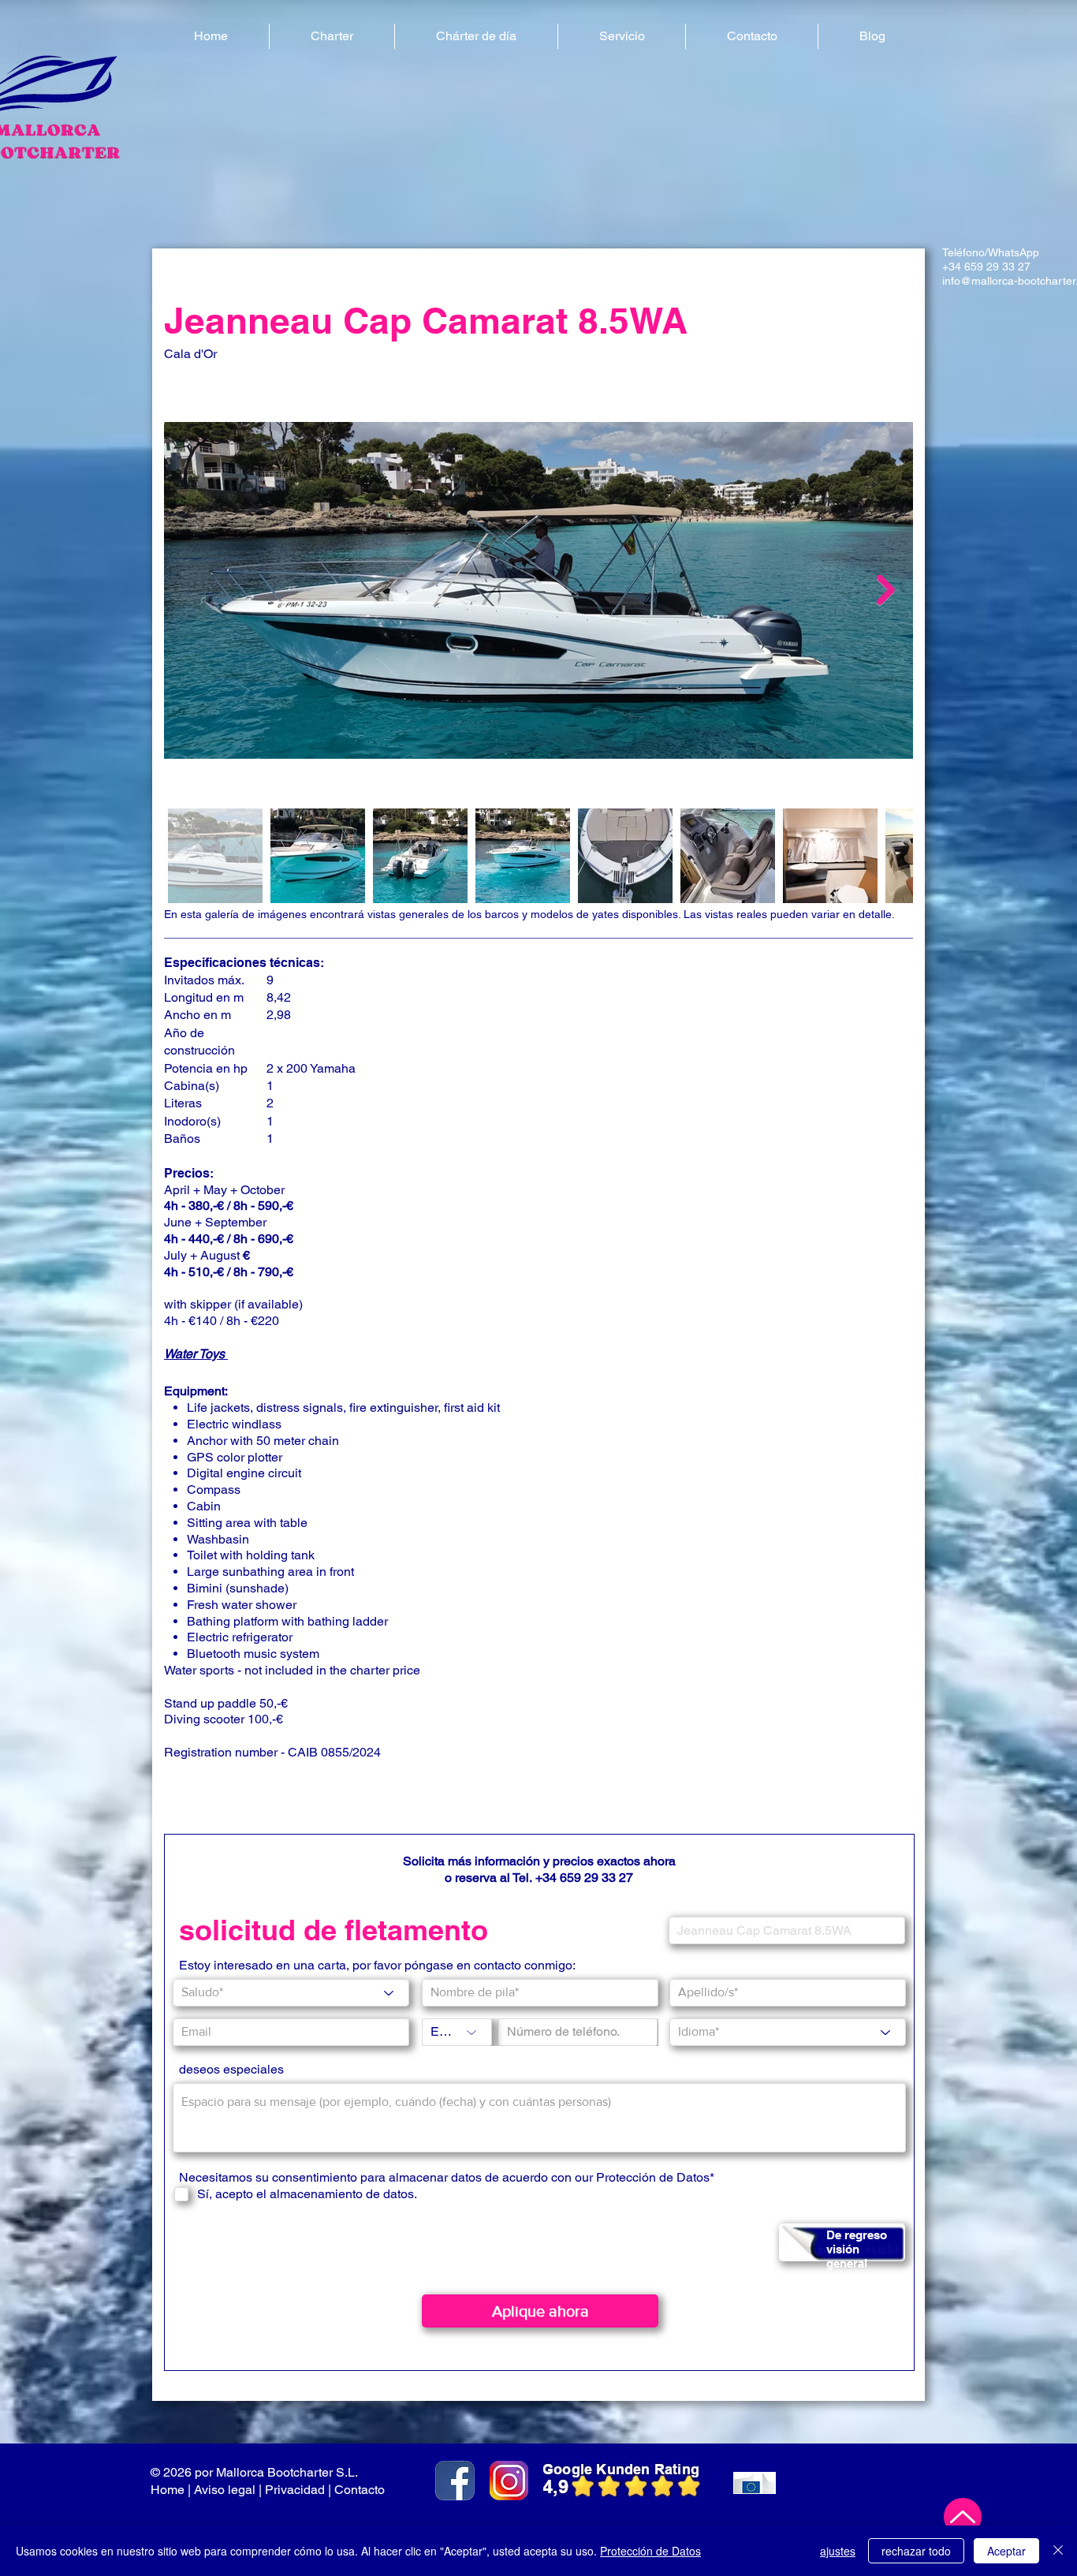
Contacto (361, 2490)
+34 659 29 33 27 (986, 267)
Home (168, 2490)
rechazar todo (916, 2551)
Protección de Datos (650, 2551)
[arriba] (963, 2517)
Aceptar (1006, 2551)
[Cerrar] (1058, 2551)
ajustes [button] (838, 2551)
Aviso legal (225, 2490)
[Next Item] (886, 590)
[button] (332, 36)
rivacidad (299, 2490)
